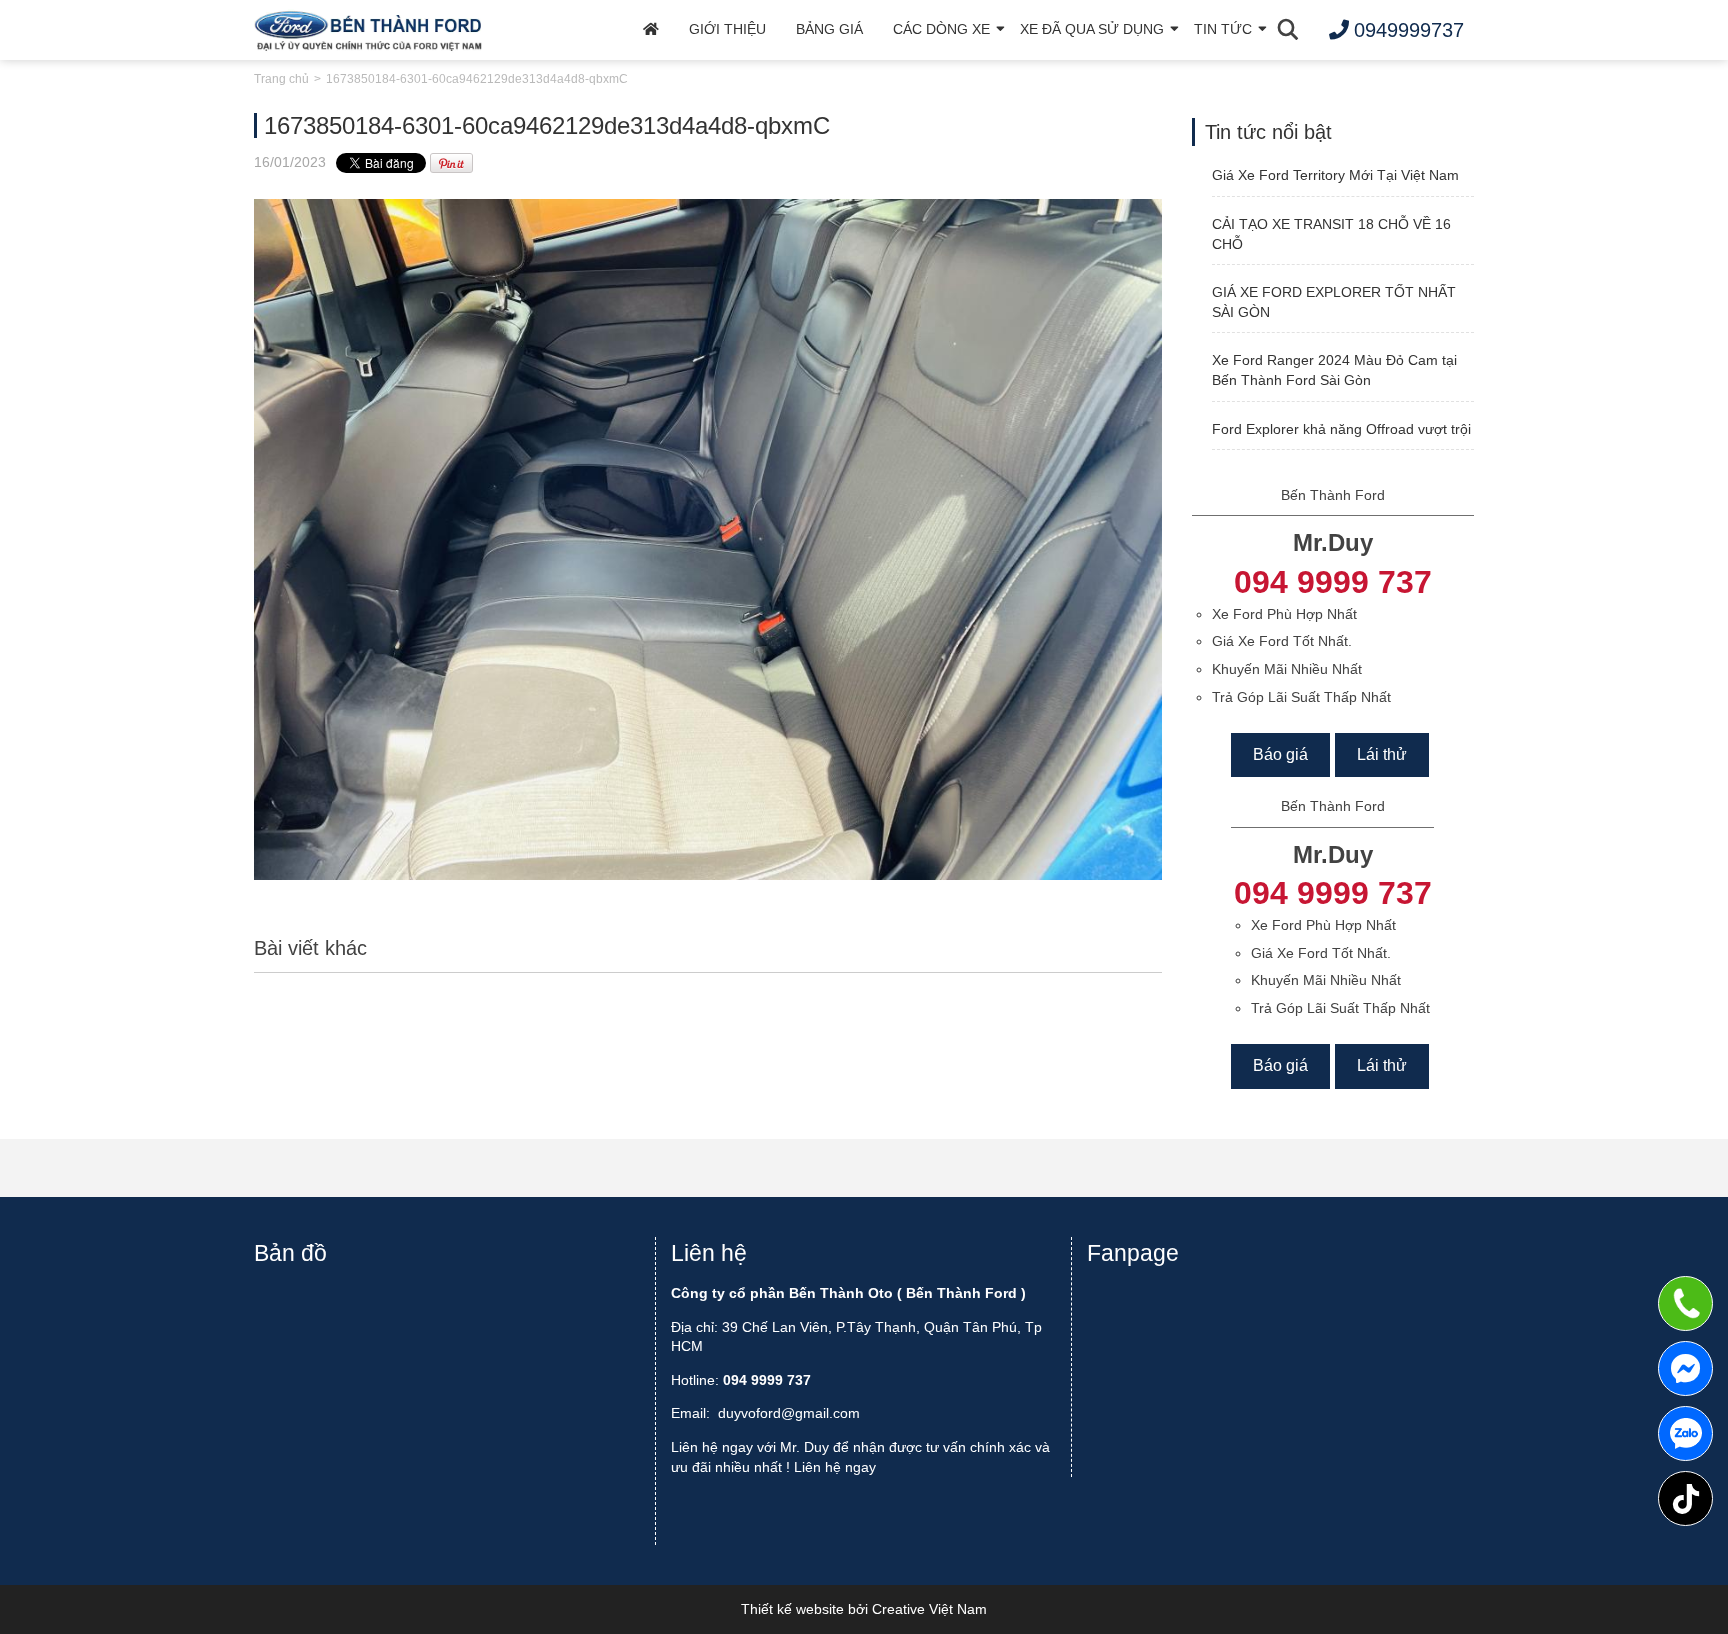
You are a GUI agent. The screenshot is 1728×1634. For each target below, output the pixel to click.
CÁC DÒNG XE (941, 29)
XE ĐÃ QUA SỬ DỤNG (1092, 29)
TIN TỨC (1223, 29)
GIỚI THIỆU (727, 29)
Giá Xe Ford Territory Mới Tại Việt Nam (1335, 175)
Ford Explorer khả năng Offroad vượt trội (1341, 429)
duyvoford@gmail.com (789, 1413)
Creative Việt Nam (929, 1609)
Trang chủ (281, 79)
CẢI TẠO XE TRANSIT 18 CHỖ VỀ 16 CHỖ (1331, 234)
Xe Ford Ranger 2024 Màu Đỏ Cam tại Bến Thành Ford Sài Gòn (1334, 370)
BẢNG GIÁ (829, 29)
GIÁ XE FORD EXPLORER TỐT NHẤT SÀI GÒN (1334, 302)
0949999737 (1685, 1433)
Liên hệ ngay (835, 1467)
